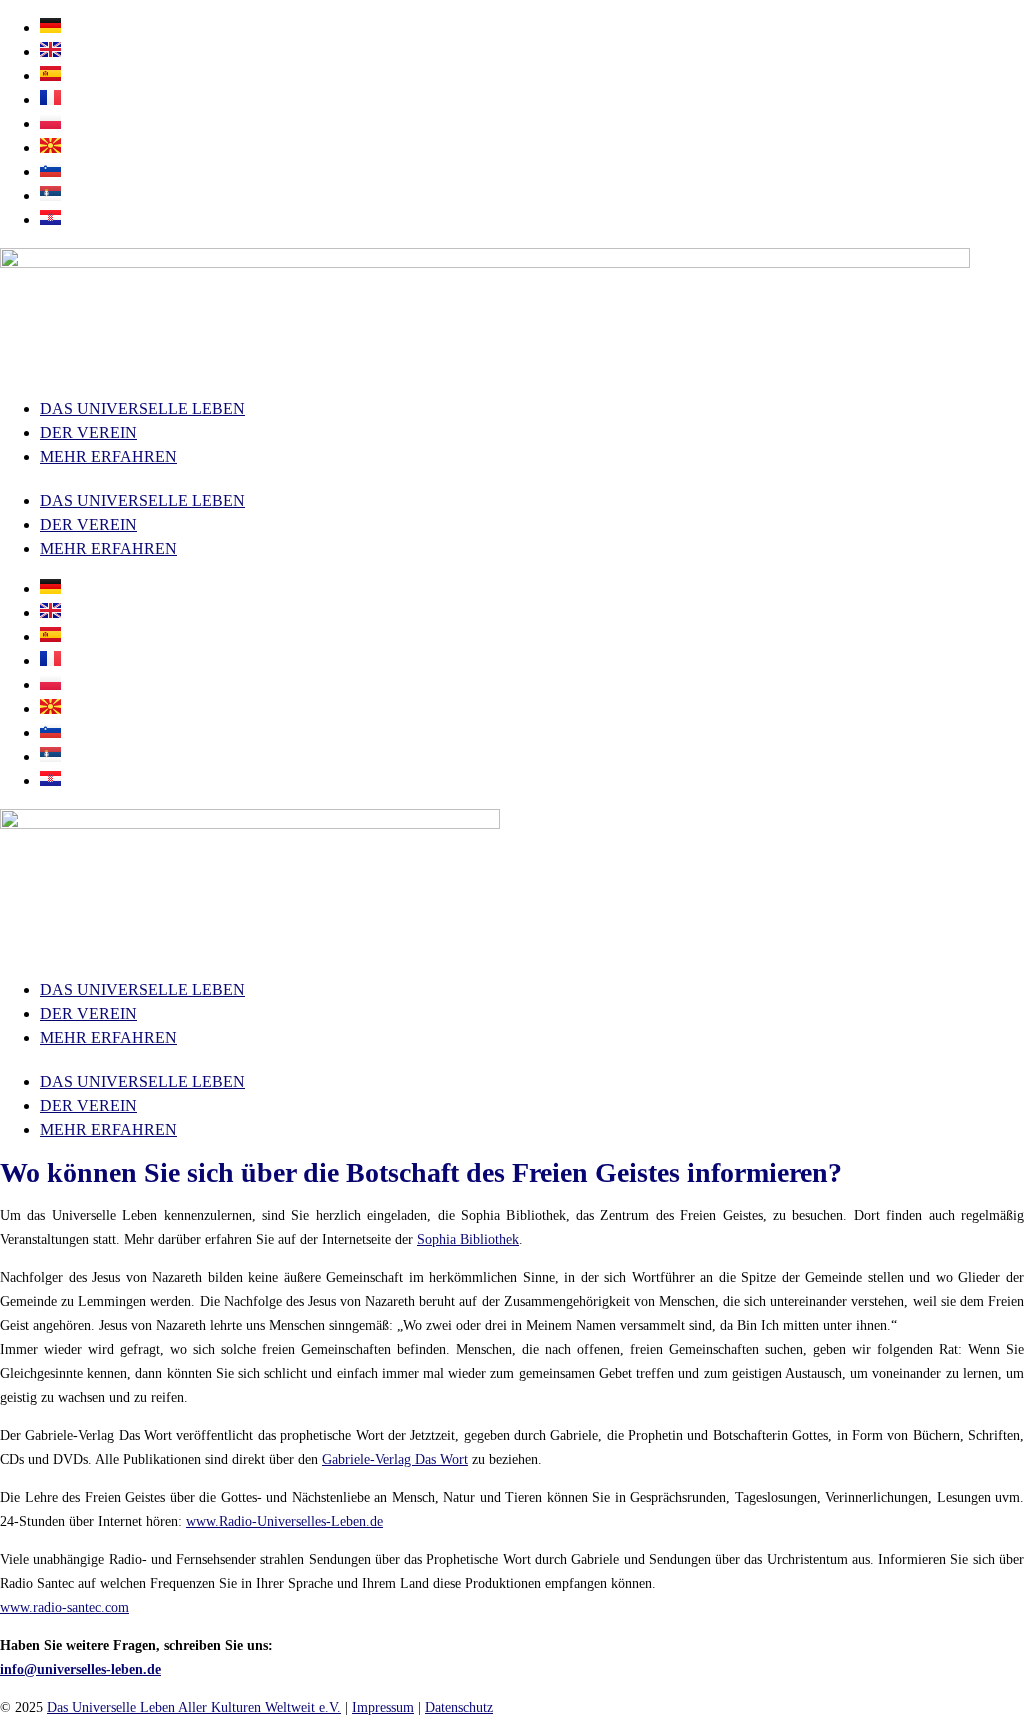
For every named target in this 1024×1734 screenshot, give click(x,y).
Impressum (383, 1707)
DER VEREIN (88, 432)
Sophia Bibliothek (468, 1239)
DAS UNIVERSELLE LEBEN (142, 408)
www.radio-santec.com (64, 1607)
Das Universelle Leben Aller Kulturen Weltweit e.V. (194, 1707)
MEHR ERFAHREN (108, 456)
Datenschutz (459, 1707)
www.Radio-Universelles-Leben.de (284, 1521)
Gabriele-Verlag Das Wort (395, 1459)
